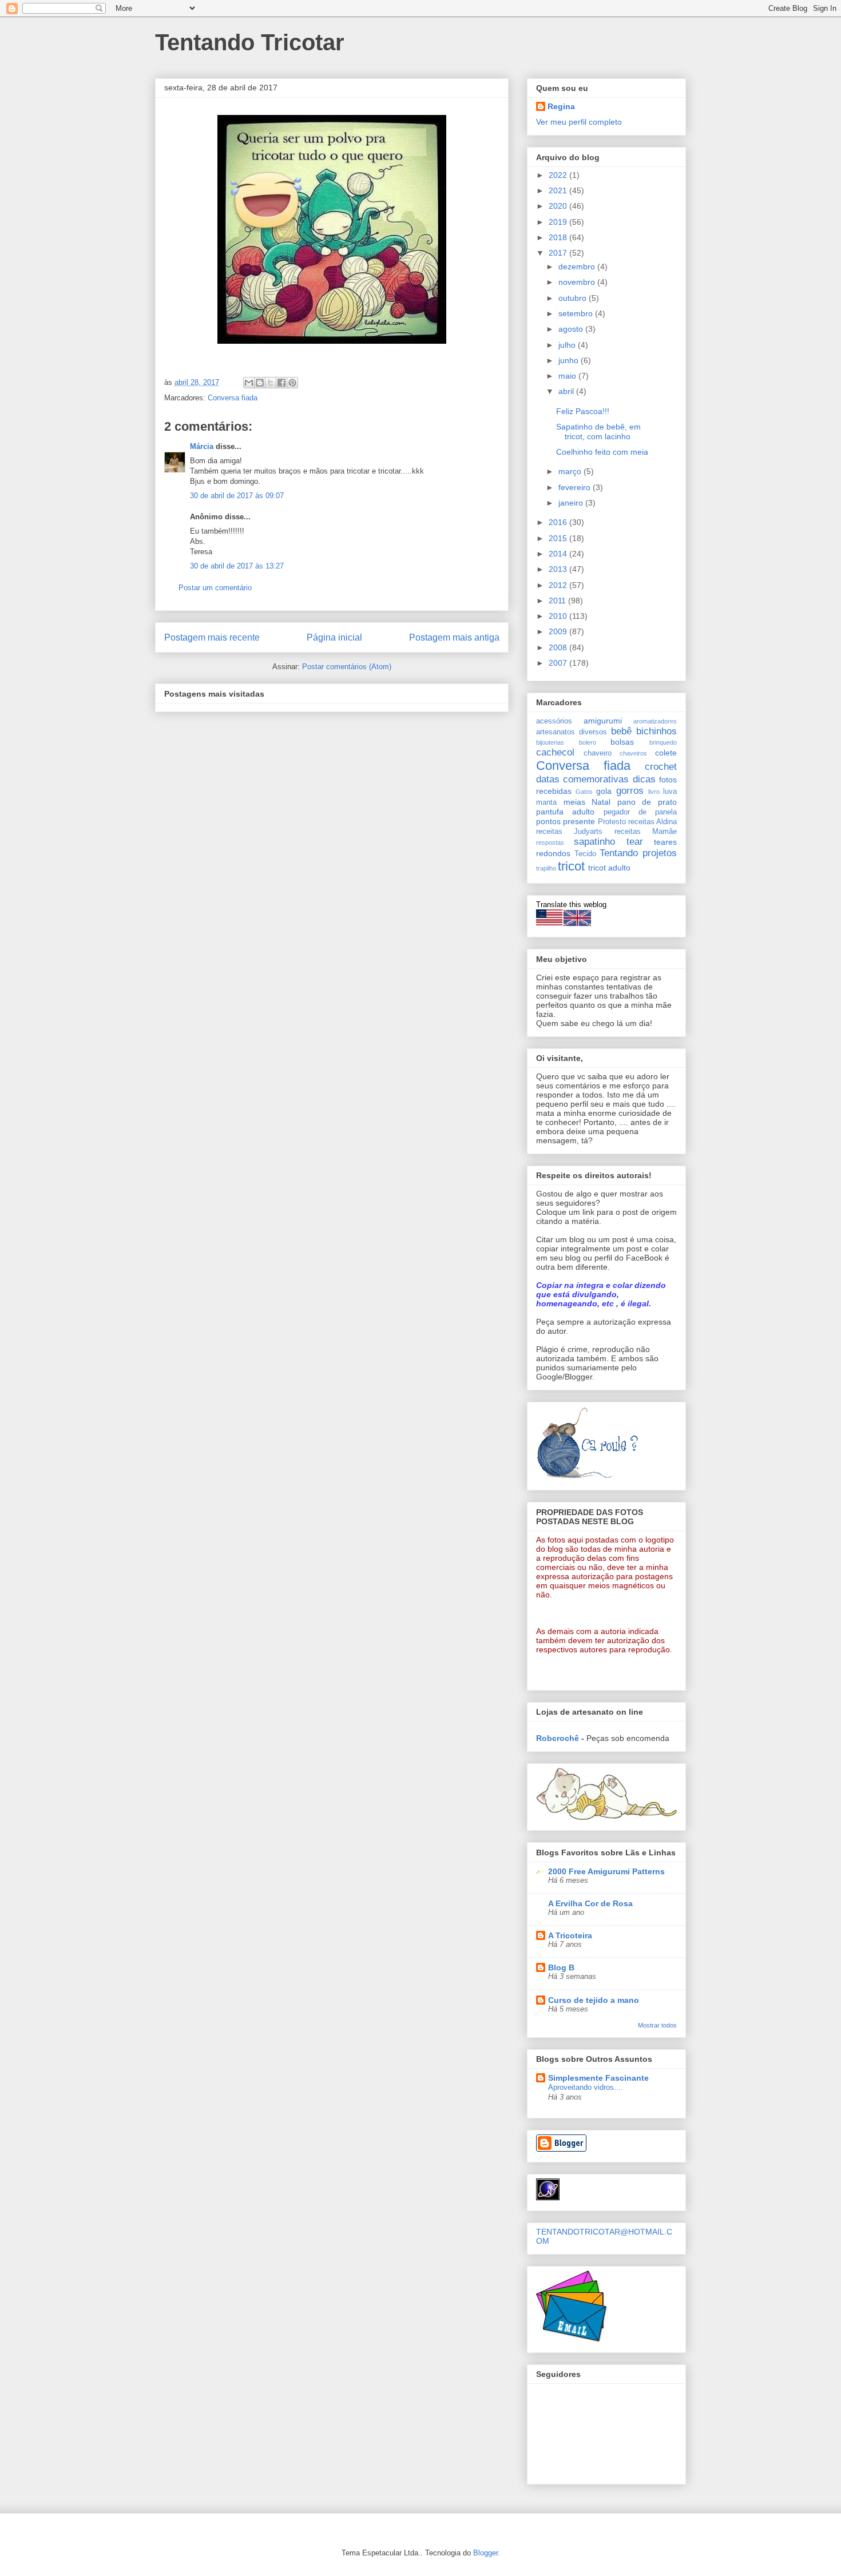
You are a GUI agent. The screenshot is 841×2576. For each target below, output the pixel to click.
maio (568, 376)
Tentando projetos (638, 853)
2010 (559, 616)
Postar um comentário (215, 588)
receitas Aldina (652, 822)
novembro (578, 282)
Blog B (561, 1967)
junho (570, 360)
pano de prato (647, 802)
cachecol (555, 752)
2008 (559, 647)
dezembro (578, 267)
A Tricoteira (570, 1935)
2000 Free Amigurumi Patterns (606, 1871)
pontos (548, 821)
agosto (572, 329)
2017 (559, 253)
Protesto (612, 822)
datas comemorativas (582, 779)
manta (546, 802)
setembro (577, 313)
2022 (559, 175)
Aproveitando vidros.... (586, 2087)
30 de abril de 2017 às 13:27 (237, 566)
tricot (571, 866)
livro (654, 792)
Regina (561, 106)
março (571, 471)
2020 (559, 206)
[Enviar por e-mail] (249, 383)
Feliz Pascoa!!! (583, 411)
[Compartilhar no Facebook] (281, 383)
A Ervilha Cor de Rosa (590, 1903)
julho (568, 345)
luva (670, 792)
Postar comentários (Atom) (347, 667)
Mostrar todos (657, 2025)
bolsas (622, 742)
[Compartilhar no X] (271, 383)
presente (579, 821)
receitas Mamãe (646, 832)
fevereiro (576, 487)
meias (574, 802)
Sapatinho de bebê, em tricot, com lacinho (598, 432)
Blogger (485, 2553)
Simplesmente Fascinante (598, 2078)
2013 (559, 569)
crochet (661, 767)
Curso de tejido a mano (594, 2000)
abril (567, 391)
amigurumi (603, 721)
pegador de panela (640, 812)
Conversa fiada (233, 398)
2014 (559, 554)
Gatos (584, 792)
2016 (559, 522)
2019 (559, 222)
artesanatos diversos (572, 732)
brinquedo (663, 742)
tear (635, 842)
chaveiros (633, 753)
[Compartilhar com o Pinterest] (292, 383)
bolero (588, 742)
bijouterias (550, 742)
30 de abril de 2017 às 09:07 (237, 496)
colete (666, 753)
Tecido (585, 854)
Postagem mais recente (212, 637)
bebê (621, 731)
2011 (558, 601)
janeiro (572, 503)
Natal (601, 802)
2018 (559, 237)
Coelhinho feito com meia (602, 452)
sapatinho (594, 842)
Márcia (202, 446)
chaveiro (598, 753)
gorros (630, 791)
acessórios (554, 721)
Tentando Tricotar (250, 42)
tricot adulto (609, 868)
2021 (559, 190)
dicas (644, 779)
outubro (574, 298)
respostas (550, 842)
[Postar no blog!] (260, 383)
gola (604, 791)
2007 (559, 663)
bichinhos (656, 731)
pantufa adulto (565, 812)
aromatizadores (655, 721)
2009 (559, 631)
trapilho (546, 868)
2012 (559, 585)
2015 (559, 538)
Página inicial (334, 637)
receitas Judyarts (569, 832)
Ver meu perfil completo (579, 122)
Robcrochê (558, 1738)
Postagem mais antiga (454, 637)
